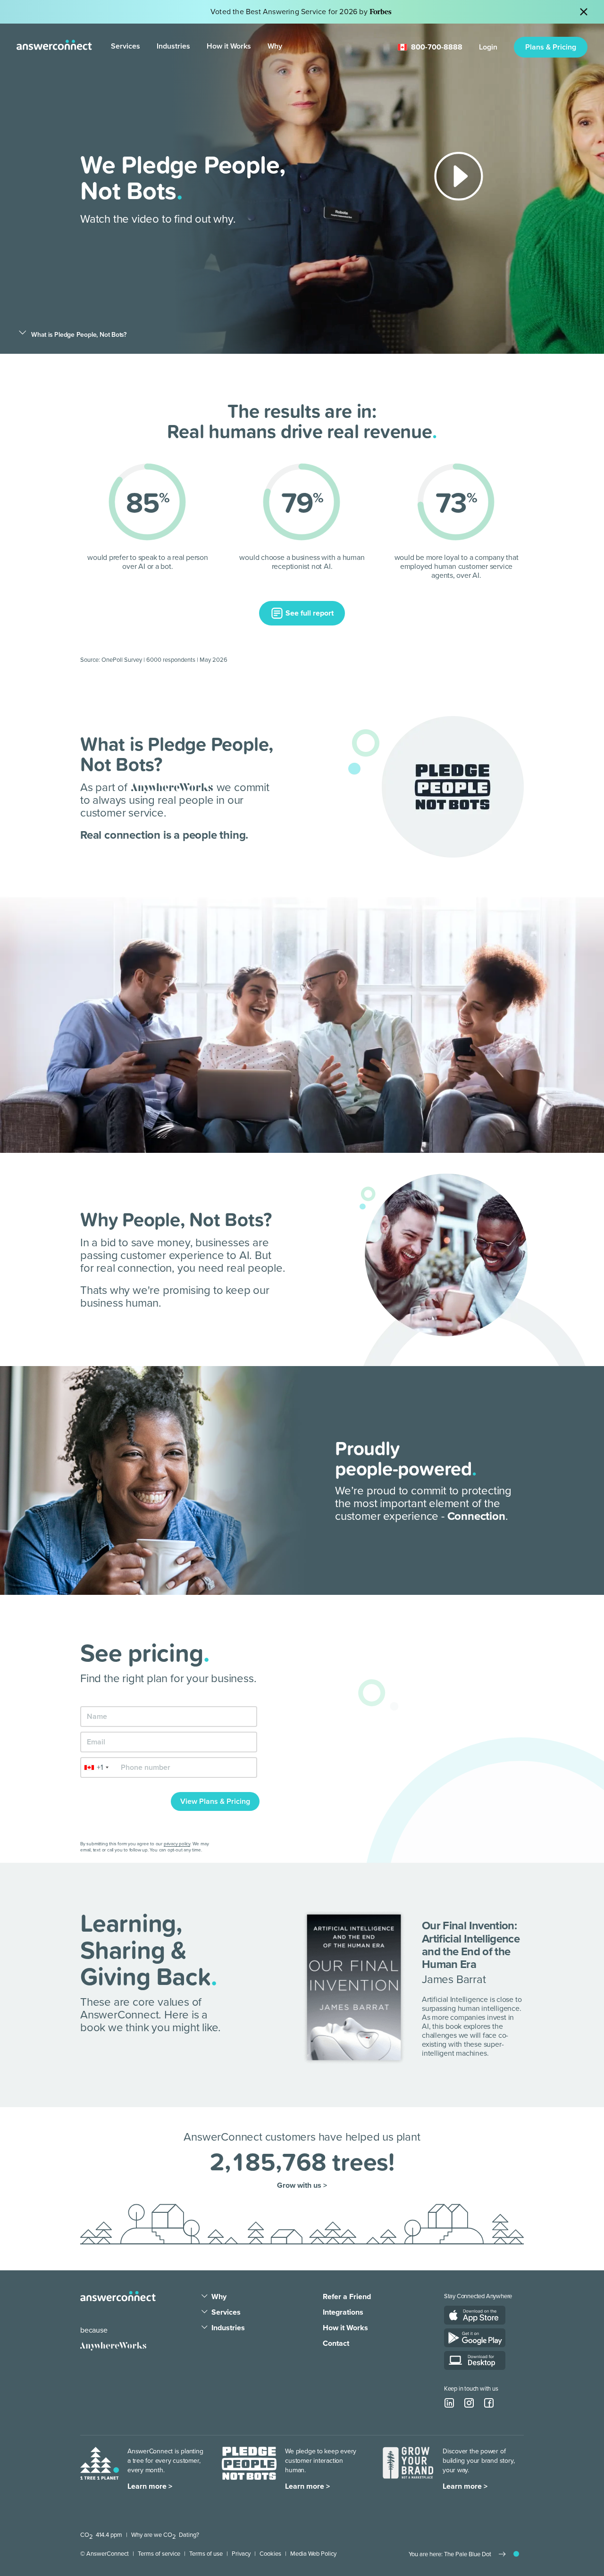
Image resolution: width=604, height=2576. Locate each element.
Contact (336, 2343)
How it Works (229, 46)
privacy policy (177, 1844)
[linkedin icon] (449, 2403)
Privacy (241, 2554)
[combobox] (96, 1767)
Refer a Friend (347, 2297)
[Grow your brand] (408, 2468)
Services (126, 46)
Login (488, 47)
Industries (173, 46)
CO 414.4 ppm (101, 2535)
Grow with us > (302, 2186)
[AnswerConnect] (118, 2296)
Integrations (343, 2312)
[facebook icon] (489, 2403)
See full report (309, 613)
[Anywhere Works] (113, 2346)
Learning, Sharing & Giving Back (146, 1949)
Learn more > (150, 2486)
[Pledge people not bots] (249, 2468)
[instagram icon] (469, 2403)
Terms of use (206, 2554)
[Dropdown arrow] (205, 2297)
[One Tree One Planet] (100, 2468)
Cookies (270, 2554)
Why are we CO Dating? (165, 2535)
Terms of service (159, 2554)
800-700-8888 (437, 47)
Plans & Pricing (551, 47)
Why (275, 46)
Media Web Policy (313, 2554)
